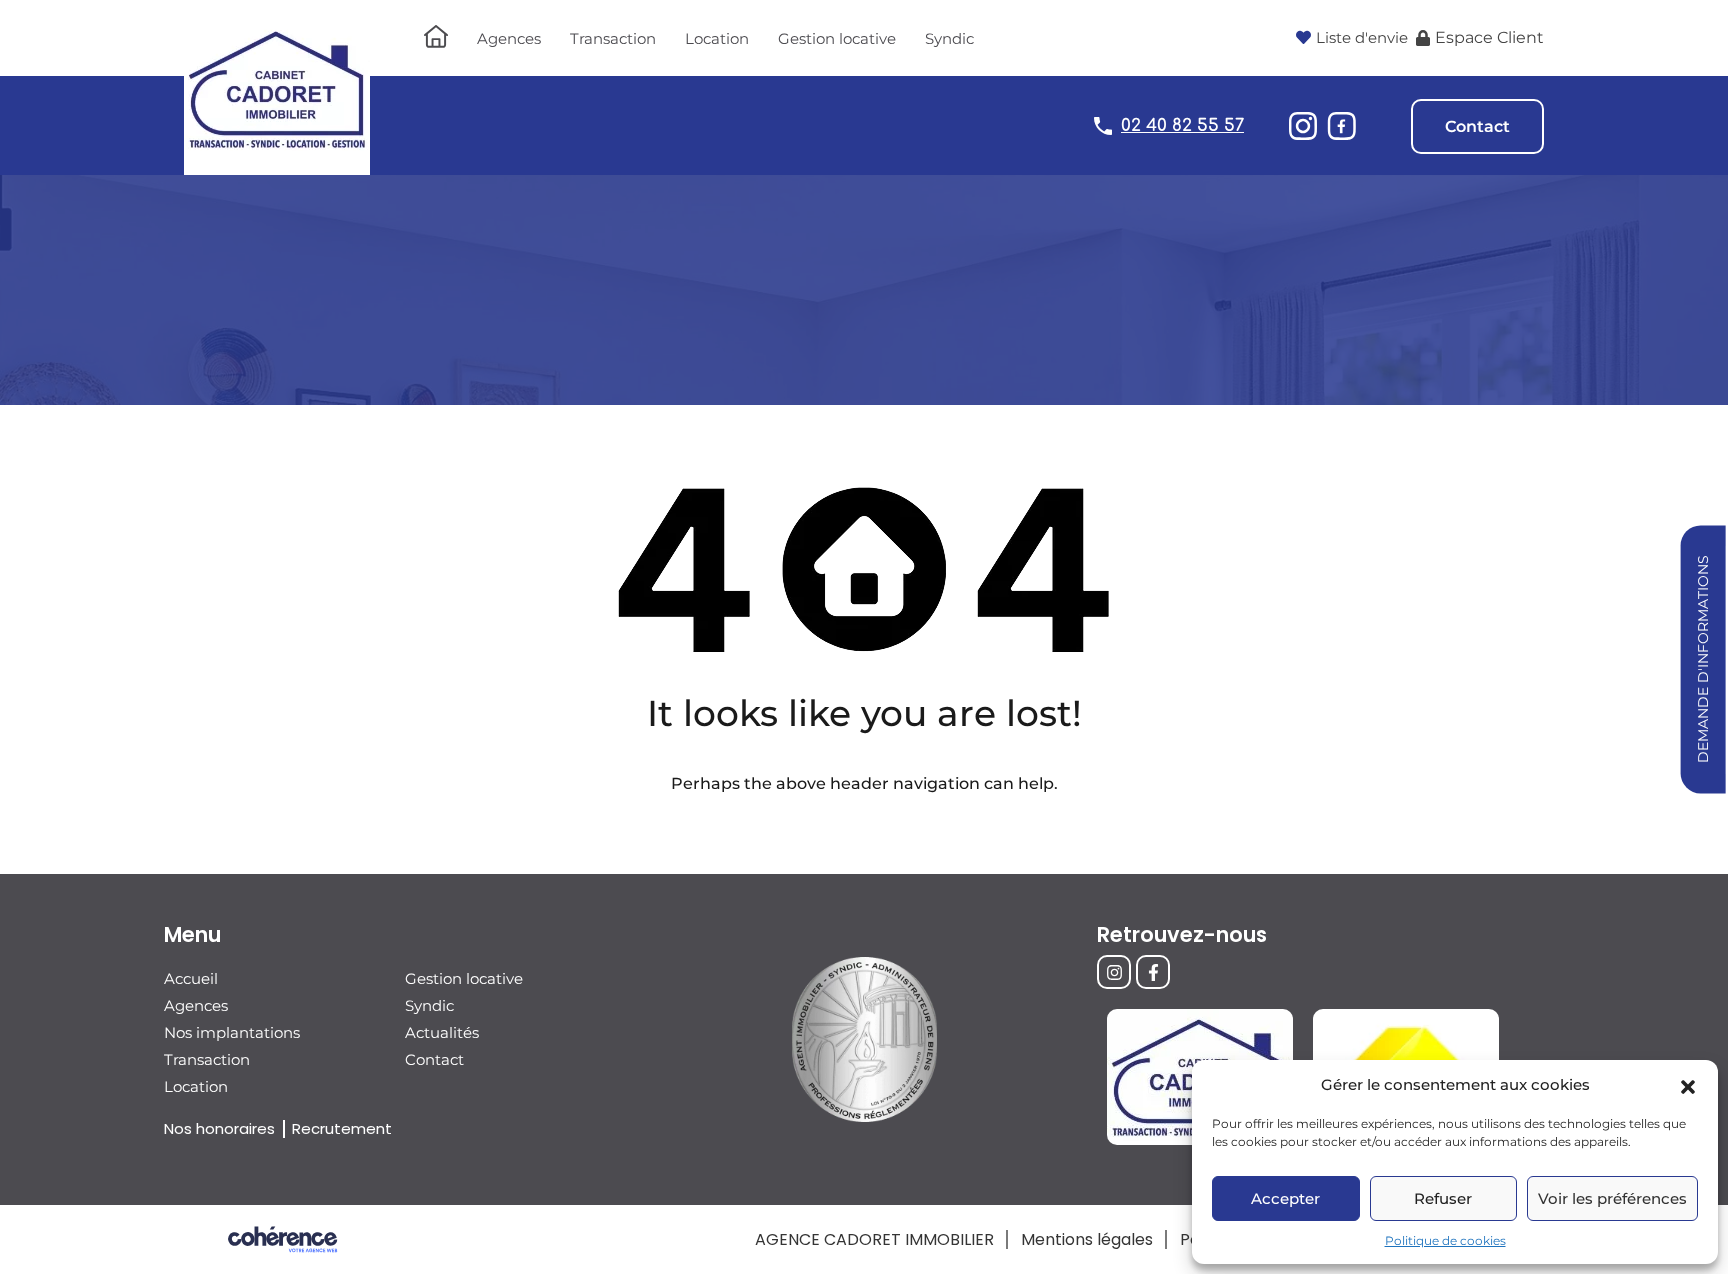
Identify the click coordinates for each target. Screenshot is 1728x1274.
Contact (1477, 126)
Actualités (442, 1032)
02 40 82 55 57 (1182, 125)
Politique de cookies (1445, 1240)
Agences (509, 38)
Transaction (613, 38)
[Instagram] (1114, 972)
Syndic (949, 38)
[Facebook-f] (1153, 972)
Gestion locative (837, 38)
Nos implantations (232, 1032)
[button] (1688, 1085)
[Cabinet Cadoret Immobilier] (277, 165)
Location (717, 38)
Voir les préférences (1612, 1198)
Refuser (1443, 1198)
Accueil (191, 978)
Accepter (1285, 1198)
